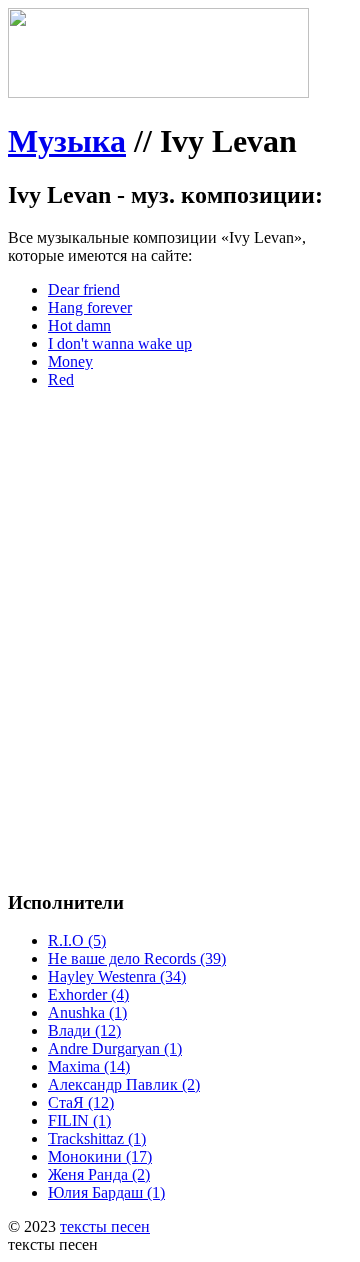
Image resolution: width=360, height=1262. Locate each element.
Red (61, 379)
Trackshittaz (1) (97, 1138)
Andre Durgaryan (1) (115, 1048)
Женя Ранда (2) (99, 1174)
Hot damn (79, 325)
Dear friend (84, 289)
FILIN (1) (79, 1120)
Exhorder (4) (88, 994)
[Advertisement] (180, 585)
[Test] (158, 92)
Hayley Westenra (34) (117, 976)
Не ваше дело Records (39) (137, 958)
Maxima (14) (89, 1066)
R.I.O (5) (77, 940)
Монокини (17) (100, 1156)
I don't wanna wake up (120, 343)
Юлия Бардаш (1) (106, 1192)
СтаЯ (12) (81, 1102)
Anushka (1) (87, 1012)
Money (70, 361)
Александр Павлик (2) (124, 1084)
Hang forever (90, 307)
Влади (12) (84, 1030)
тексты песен (105, 1226)
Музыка (67, 141)
